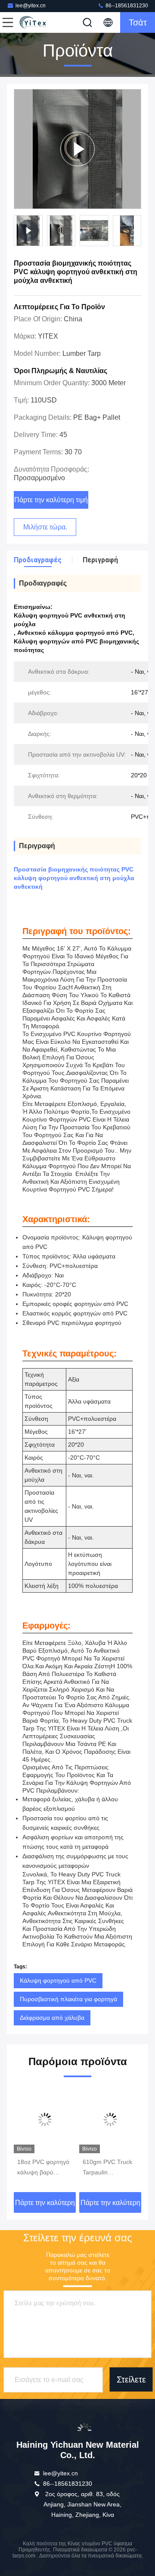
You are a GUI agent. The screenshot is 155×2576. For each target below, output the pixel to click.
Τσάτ (138, 22)
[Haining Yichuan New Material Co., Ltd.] (36, 22)
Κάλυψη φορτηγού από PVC (58, 1980)
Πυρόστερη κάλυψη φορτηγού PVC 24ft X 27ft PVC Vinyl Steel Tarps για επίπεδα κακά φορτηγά (109, 2168)
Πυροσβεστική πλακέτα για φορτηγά (68, 1999)
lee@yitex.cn (31, 6)
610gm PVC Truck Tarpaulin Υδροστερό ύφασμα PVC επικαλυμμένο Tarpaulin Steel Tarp (44, 2168)
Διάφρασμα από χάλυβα (52, 2018)
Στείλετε (131, 2380)
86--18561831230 (126, 6)
